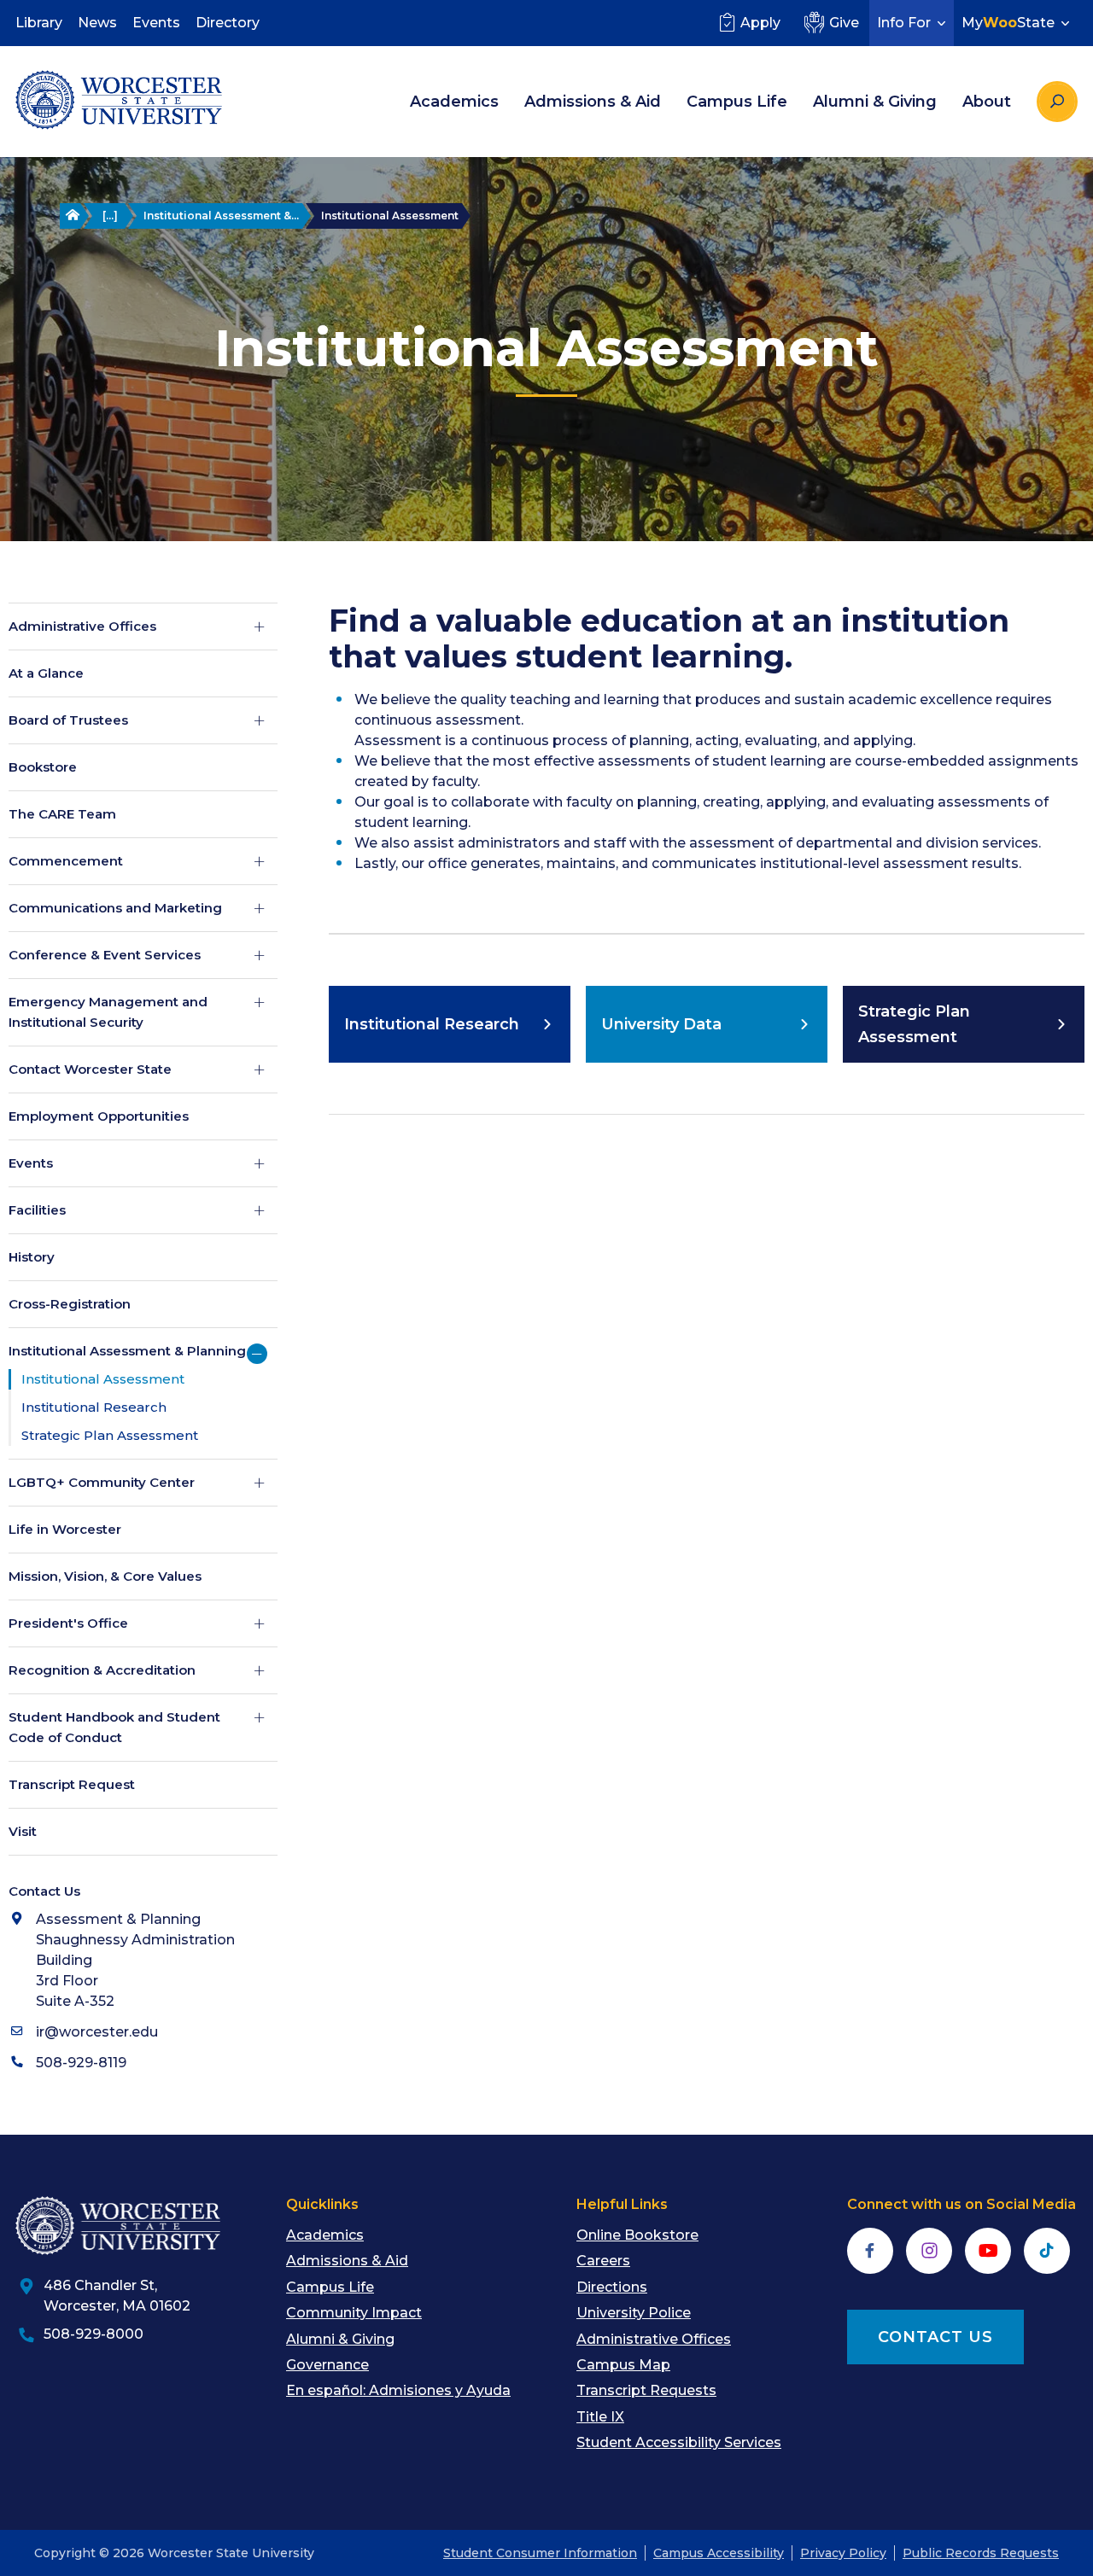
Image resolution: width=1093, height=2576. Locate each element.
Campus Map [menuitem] (623, 2365)
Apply (760, 23)
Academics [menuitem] (454, 102)
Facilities (37, 1210)
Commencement (66, 861)
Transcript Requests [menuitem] (646, 2390)
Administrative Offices (82, 626)
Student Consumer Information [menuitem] (540, 2553)
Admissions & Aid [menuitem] (593, 102)
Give (844, 23)
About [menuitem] (987, 102)
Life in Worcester (65, 1529)
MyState (1008, 23)
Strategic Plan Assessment (110, 1435)
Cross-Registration (70, 1304)
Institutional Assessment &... (221, 216)
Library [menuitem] (39, 23)
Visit (23, 1831)
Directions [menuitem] (612, 2287)
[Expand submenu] (260, 627)
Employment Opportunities (99, 1116)
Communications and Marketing (115, 908)
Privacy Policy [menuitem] (843, 2553)
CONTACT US (935, 2337)
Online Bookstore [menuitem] (637, 2235)
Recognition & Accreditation (102, 1670)
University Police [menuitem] (634, 2313)
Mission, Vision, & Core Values (105, 1576)
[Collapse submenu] (257, 1354)
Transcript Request (72, 1784)
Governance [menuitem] (327, 2365)
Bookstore (43, 767)
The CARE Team (62, 814)
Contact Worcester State (90, 1069)
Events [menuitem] (156, 23)
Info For (904, 23)
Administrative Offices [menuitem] (654, 2339)
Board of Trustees (68, 720)
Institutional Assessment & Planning (127, 1351)
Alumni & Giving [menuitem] (875, 102)
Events (31, 1163)
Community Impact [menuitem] (354, 2313)
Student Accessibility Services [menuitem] (679, 2442)
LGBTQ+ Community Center (102, 1482)
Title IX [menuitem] (600, 2417)
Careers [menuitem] (603, 2261)
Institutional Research (94, 1407)
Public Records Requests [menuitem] (981, 2553)
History (32, 1257)
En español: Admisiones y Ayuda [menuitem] (398, 2390)
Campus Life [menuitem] (737, 102)
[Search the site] (1057, 102)
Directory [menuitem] (228, 23)
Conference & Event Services (105, 955)
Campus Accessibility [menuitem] (719, 2553)
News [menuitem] (97, 23)
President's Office (68, 1623)
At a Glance (46, 673)
